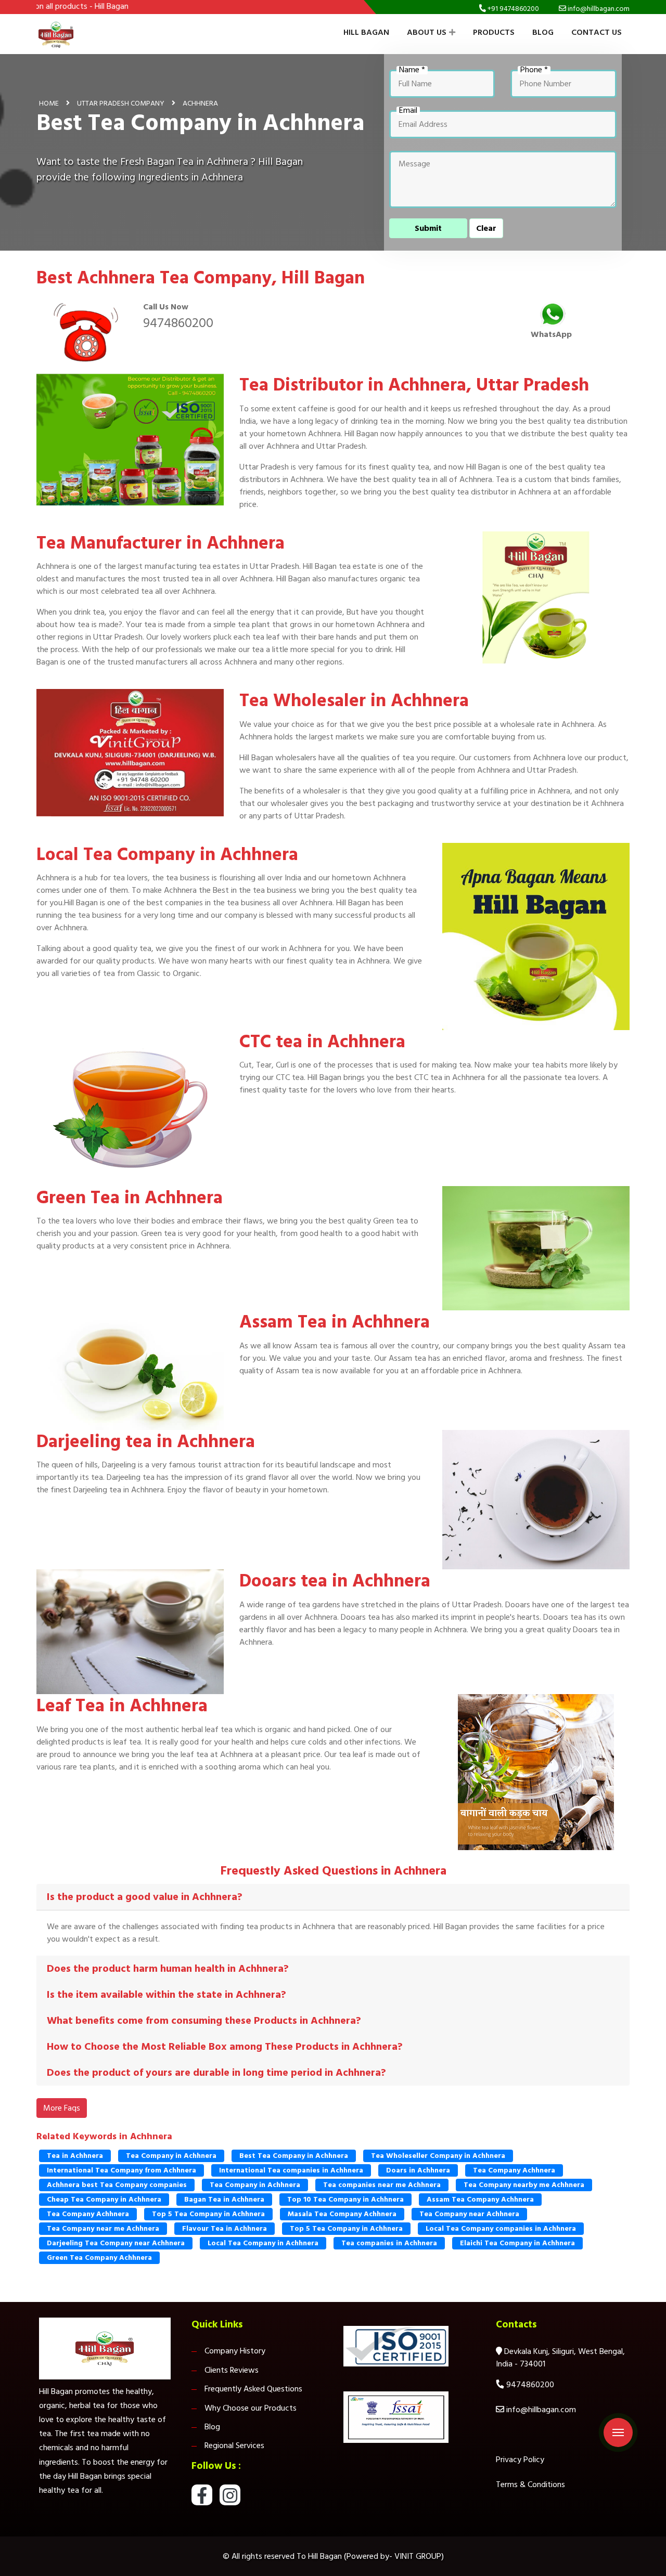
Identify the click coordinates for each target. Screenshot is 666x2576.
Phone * (534, 70)
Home (49, 103)
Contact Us (597, 32)
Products (494, 32)
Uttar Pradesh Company (121, 103)
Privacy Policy (520, 2460)
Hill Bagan (366, 32)
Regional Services (234, 2445)
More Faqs (62, 2108)
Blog (543, 32)
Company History (235, 2351)
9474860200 (178, 323)
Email (408, 111)
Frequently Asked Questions (253, 2389)
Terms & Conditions (530, 2484)
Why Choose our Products (251, 2408)
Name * (412, 70)
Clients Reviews (232, 2370)
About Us (427, 32)
